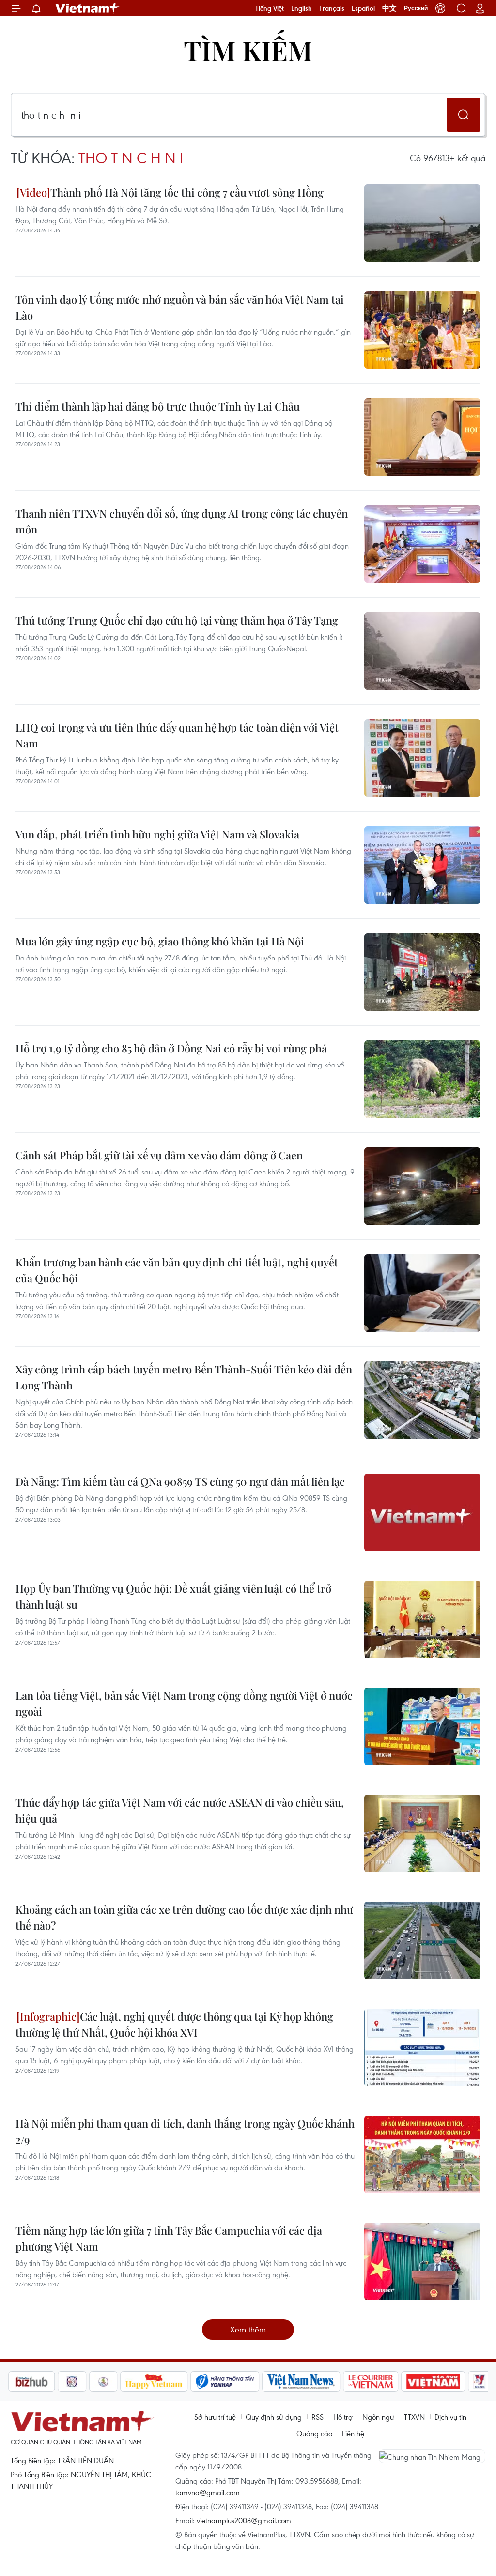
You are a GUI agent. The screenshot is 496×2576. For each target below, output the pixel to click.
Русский (416, 8)
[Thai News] (54, 2381)
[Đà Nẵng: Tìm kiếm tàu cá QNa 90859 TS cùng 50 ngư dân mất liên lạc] (422, 1512)
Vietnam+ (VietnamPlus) (88, 8)
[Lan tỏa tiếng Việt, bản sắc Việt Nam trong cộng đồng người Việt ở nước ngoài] (422, 1726)
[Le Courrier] (322, 2381)
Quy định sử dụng (274, 2417)
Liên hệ (353, 2433)
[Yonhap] (176, 2381)
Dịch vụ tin (450, 2417)
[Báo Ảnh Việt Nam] (384, 2381)
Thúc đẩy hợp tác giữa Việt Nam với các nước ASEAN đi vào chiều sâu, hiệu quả (180, 1810)
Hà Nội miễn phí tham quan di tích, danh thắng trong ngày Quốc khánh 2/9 (185, 2131)
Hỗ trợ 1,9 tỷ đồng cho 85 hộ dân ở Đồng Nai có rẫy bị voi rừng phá (171, 1048)
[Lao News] (23, 2381)
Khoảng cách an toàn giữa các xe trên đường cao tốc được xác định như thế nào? (184, 1917)
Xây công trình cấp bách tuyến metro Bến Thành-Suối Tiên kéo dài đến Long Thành (184, 1377)
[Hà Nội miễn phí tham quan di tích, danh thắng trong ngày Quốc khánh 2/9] (422, 2154)
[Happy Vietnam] (105, 2381)
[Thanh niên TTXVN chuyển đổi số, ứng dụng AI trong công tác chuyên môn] (422, 544)
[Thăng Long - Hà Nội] (440, 8)
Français (332, 8)
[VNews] (430, 2381)
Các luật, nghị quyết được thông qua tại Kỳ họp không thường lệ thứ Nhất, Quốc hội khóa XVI (174, 2024)
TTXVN (414, 2417)
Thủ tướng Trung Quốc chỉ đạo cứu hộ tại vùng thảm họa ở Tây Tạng (177, 620)
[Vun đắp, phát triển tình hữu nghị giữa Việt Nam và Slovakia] (422, 865)
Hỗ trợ (343, 2417)
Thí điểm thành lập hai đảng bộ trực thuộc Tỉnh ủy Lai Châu (158, 406)
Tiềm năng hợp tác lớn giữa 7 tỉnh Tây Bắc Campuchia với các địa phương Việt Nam (169, 2238)
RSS (318, 2417)
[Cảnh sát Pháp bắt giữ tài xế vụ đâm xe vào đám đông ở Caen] (422, 1186)
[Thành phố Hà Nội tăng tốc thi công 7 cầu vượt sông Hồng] (422, 223)
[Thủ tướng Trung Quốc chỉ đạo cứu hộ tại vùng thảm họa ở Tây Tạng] (422, 651)
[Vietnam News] (252, 2381)
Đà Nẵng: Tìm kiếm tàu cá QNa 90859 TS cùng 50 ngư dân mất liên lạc (180, 1481)
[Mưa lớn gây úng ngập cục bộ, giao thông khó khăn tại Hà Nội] (422, 972)
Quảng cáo (314, 2433)
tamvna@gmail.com (208, 2492)
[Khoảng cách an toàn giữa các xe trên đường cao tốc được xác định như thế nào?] (422, 1940)
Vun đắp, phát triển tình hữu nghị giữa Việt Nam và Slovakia (157, 834)
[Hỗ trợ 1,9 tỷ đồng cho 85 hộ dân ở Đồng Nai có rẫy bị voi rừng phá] (422, 1079)
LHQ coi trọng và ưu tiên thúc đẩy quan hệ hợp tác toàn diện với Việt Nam (177, 735)
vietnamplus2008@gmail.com (244, 2520)
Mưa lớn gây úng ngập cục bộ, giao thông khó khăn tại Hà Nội (160, 941)
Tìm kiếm (248, 50)
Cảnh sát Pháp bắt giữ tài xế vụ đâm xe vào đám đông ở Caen (159, 1155)
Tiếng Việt (270, 8)
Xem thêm (248, 2329)
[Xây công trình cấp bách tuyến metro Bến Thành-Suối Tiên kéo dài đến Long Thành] (422, 1400)
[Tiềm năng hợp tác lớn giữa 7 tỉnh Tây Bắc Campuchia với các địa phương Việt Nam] (422, 2261)
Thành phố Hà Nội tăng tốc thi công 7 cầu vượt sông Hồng (187, 192)
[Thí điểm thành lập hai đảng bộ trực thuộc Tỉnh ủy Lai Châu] (422, 437)
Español (363, 8)
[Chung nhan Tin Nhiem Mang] (432, 2456)
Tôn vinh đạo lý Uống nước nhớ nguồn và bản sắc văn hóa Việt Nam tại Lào (180, 307)
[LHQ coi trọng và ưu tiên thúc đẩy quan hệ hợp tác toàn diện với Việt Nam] (422, 758)
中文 (389, 8)
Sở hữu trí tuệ (215, 2417)
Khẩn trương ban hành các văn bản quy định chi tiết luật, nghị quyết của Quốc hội (177, 1270)
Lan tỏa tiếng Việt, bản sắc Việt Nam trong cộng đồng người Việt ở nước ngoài (184, 1703)
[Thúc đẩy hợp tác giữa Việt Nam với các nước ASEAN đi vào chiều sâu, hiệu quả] (422, 1833)
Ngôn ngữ (378, 2417)
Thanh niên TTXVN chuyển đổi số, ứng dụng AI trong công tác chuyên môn (182, 521)
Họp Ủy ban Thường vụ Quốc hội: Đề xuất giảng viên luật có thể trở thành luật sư (173, 1596)
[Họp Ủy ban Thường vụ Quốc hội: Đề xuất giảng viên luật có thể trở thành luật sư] (422, 1619)
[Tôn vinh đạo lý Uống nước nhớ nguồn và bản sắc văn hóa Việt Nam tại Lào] (422, 330)
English (302, 8)
